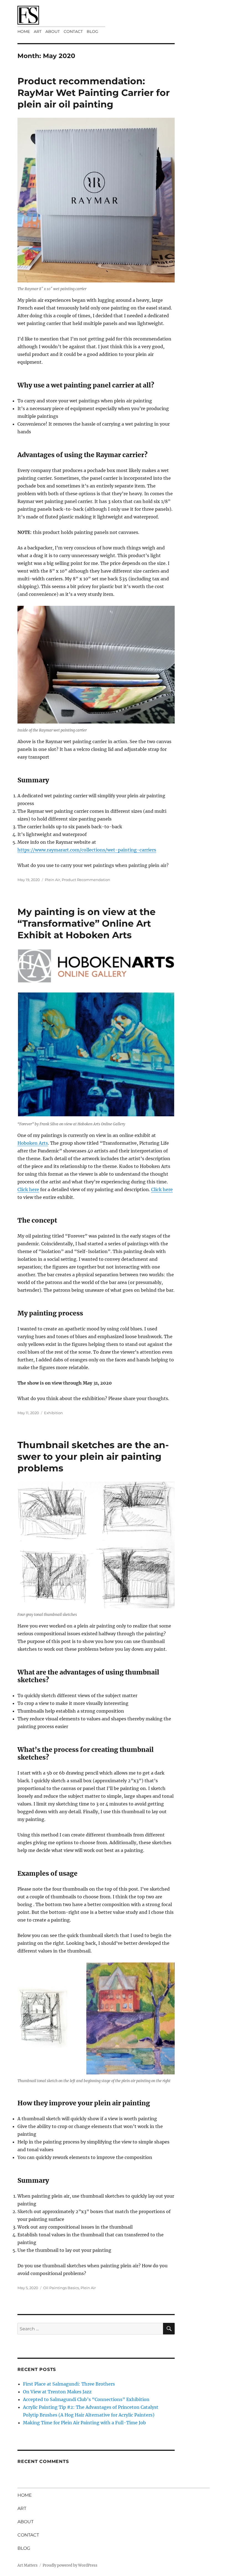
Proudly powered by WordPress (70, 2565)
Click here (28, 1189)
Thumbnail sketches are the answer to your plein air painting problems (93, 1456)
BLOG (92, 32)
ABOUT (53, 32)
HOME (24, 32)
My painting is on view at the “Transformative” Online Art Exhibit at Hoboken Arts (87, 923)
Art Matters (28, 2565)
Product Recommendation (86, 880)
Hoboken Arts (33, 1143)
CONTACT (73, 32)
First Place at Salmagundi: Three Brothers (69, 2384)
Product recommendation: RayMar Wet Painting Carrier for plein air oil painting (94, 93)
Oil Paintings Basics (61, 2288)
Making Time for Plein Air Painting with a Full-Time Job (84, 2423)
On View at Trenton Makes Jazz (57, 2392)
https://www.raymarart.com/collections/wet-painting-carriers (87, 850)
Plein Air (52, 880)
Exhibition (53, 1413)
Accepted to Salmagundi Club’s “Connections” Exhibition (86, 2399)
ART (38, 32)
